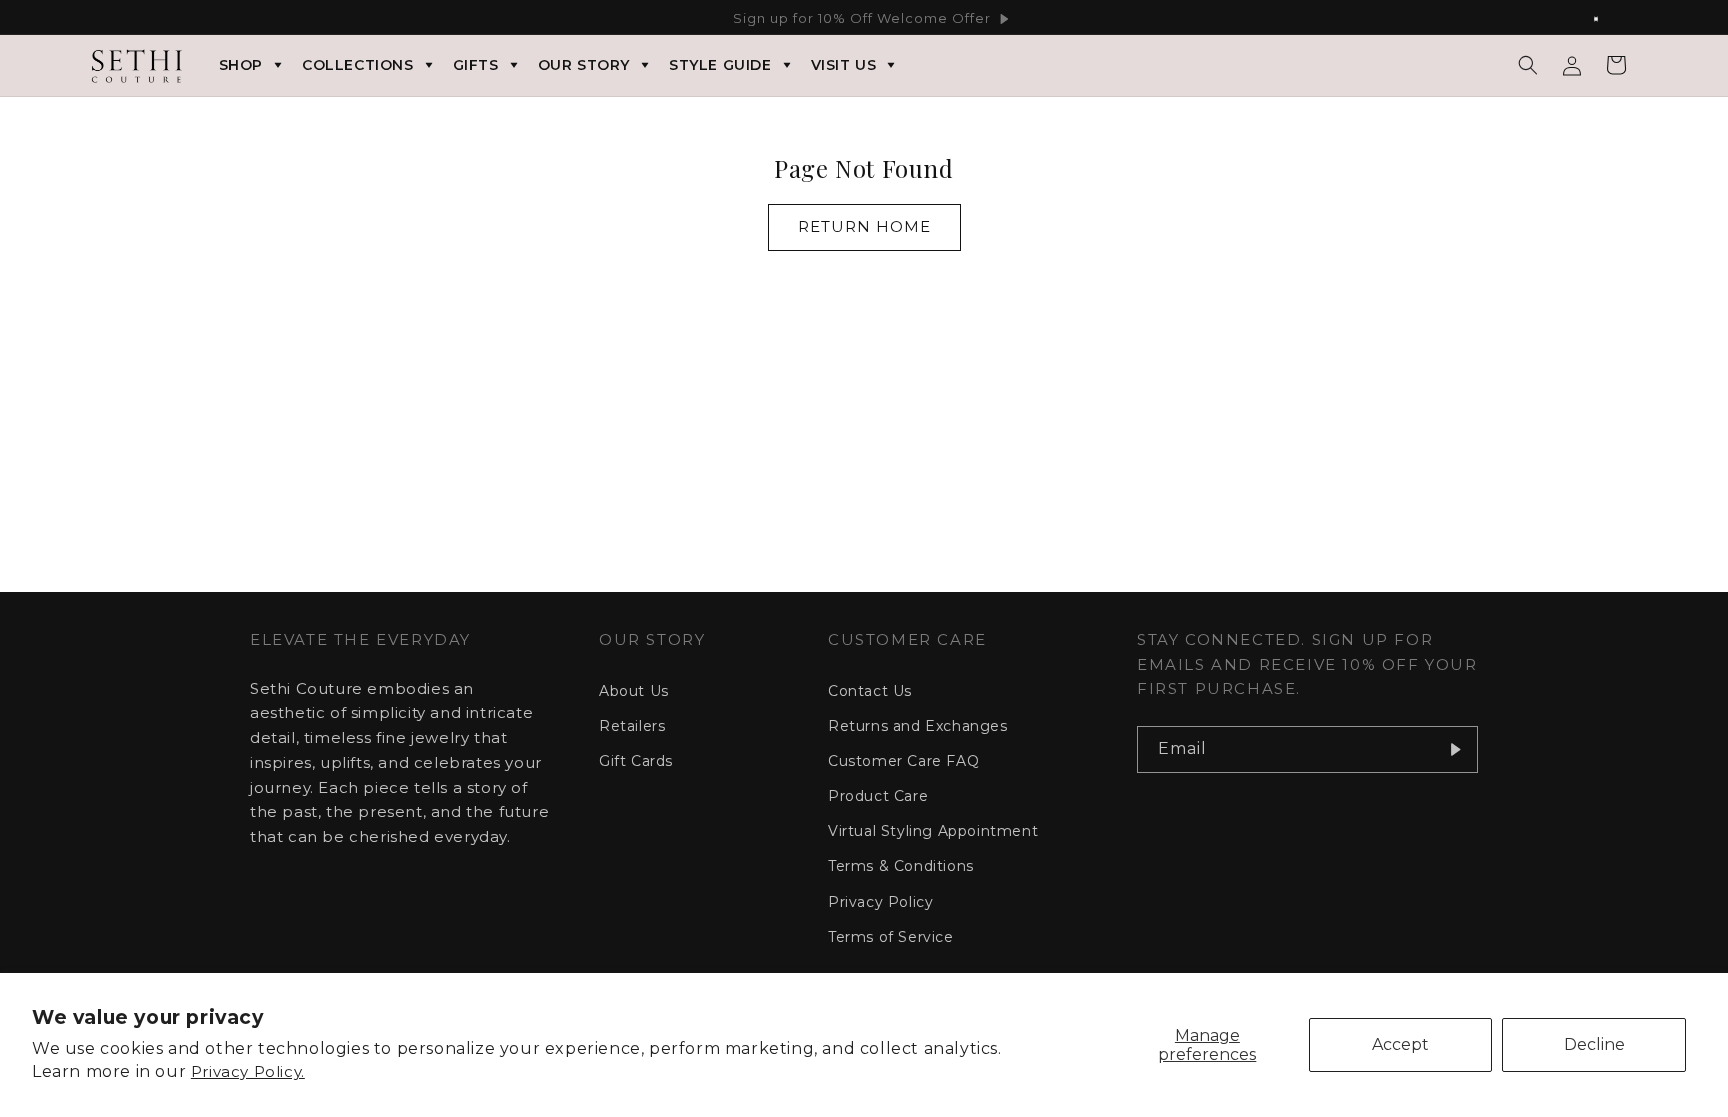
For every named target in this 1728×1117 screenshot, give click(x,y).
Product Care (878, 796)
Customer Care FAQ (903, 761)
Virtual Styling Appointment (933, 831)
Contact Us (870, 691)
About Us (634, 691)
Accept (1400, 1044)
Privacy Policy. (248, 1071)
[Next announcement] (1607, 19)
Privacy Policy (880, 902)
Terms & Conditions (901, 866)
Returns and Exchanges (918, 726)
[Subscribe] (1455, 749)
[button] (1528, 65)
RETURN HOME (864, 226)
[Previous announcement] (121, 19)
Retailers (632, 726)
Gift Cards (636, 761)
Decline (1594, 1044)
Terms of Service (891, 937)
